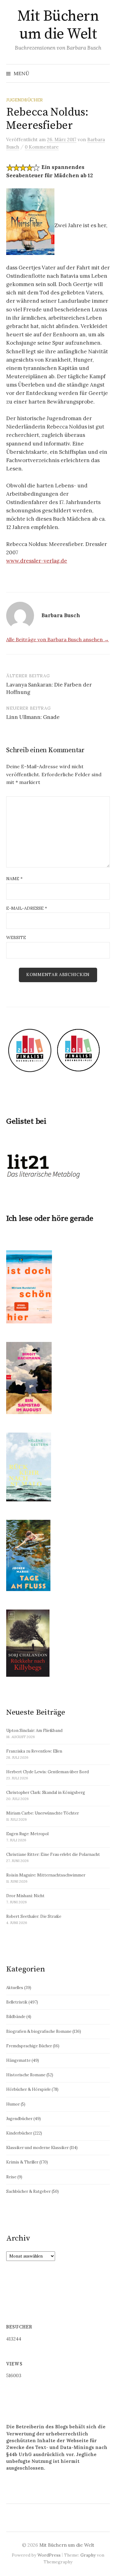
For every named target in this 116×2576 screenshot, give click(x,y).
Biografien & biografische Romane (39, 2031)
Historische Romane (26, 2075)
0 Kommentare (42, 147)
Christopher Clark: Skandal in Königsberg (46, 1793)
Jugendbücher (24, 100)
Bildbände (16, 2017)
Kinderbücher (19, 2133)
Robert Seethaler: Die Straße (34, 1916)
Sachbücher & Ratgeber (28, 2191)
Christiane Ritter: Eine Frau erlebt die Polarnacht (53, 1854)
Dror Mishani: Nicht (25, 1896)
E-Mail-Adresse (27, 908)
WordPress (49, 2555)
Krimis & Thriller (22, 2162)
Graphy (88, 2555)
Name (14, 879)
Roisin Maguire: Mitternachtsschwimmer (46, 1875)
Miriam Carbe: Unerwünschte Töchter (43, 1813)
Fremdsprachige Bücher (29, 2046)
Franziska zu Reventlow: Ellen (34, 1751)
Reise (11, 2177)
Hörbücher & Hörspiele (28, 2089)
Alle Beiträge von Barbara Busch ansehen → (58, 639)
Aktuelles (15, 1988)
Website (16, 937)
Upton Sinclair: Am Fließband (34, 1731)
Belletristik (17, 2002)
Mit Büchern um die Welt (58, 25)
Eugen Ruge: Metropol (27, 1834)
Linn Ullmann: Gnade (33, 717)
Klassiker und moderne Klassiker (37, 2148)
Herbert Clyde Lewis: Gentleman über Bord (47, 1772)
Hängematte (18, 2060)
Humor (13, 2104)
